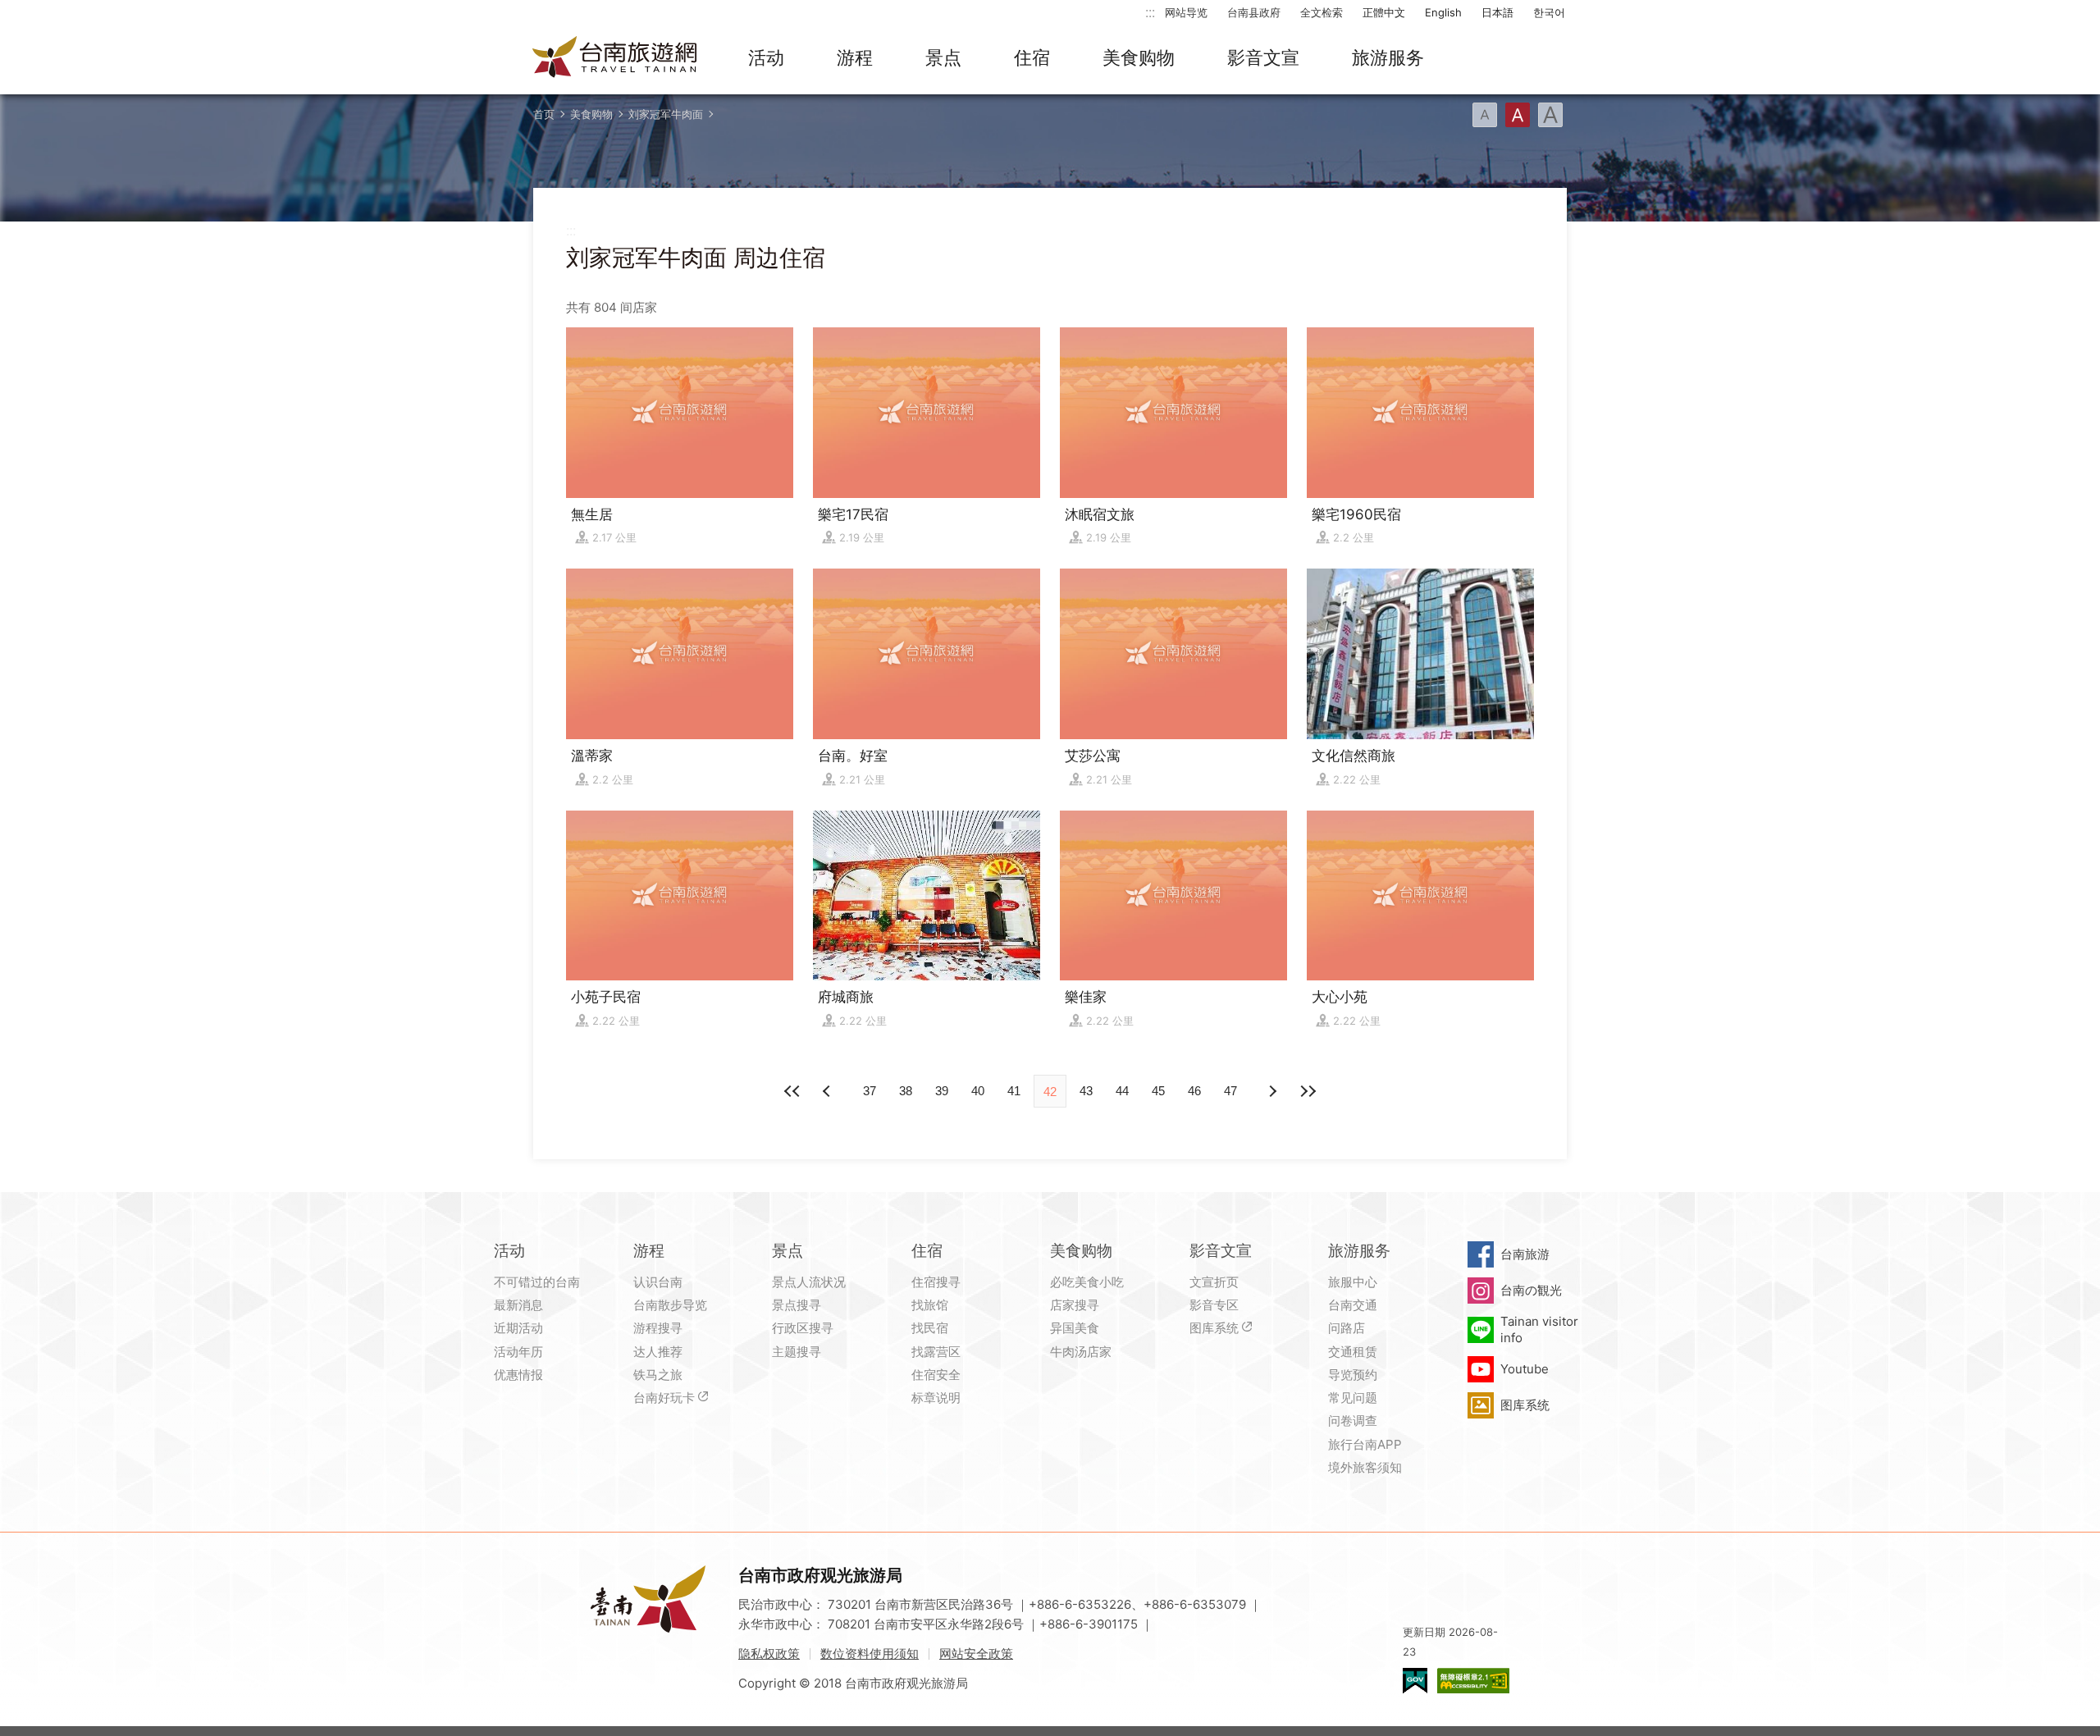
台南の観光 (1531, 1290)
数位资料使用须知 (870, 1654)
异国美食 (1075, 1328)
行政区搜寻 (803, 1328)
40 (978, 1091)
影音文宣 (1263, 57)
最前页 (792, 1091)
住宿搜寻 (936, 1282)
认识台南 (658, 1282)
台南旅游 (1525, 1254)
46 (1194, 1091)
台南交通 (1353, 1305)
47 (1230, 1091)
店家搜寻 (1075, 1305)
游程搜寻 (658, 1328)
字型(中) (1518, 115)
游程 (855, 57)
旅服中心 (1353, 1282)
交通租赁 (1353, 1352)
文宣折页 (1214, 1282)
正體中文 (1384, 12)
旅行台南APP (1365, 1444)
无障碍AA (1473, 1681)
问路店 (1347, 1328)
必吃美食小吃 (1087, 1282)
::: (1150, 12)
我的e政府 (1415, 1681)
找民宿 (930, 1328)
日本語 (1497, 12)
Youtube (1525, 1369)
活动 (766, 57)
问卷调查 (1353, 1421)
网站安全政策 (976, 1654)
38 (906, 1091)
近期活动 (518, 1328)
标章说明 (936, 1398)
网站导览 (1186, 12)
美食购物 (1139, 57)
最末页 (1308, 1091)
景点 (943, 57)
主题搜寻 (797, 1352)
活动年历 (518, 1352)
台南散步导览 (670, 1305)
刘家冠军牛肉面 (666, 114)
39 (942, 1091)
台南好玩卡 (664, 1398)
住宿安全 (936, 1375)
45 (1158, 1091)
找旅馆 (930, 1305)
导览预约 (1353, 1375)
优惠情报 (518, 1375)
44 (1122, 1091)
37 (870, 1091)
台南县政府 (1254, 12)
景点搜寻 (797, 1305)
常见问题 (1353, 1398)
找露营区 (936, 1352)
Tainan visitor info (1539, 1329)
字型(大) (1550, 115)
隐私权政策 (769, 1654)
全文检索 (1322, 12)
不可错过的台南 (537, 1282)
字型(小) (1485, 115)
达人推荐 (658, 1352)
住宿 (1032, 57)
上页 (1271, 1091)
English (1443, 12)
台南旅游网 (615, 58)
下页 (829, 1091)
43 (1086, 1091)
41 (1014, 1091)
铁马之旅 (658, 1375)
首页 (544, 114)
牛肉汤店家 (1081, 1352)
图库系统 (1214, 1328)
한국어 (1549, 12)
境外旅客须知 (1365, 1467)
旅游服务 (1388, 57)
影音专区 (1214, 1305)
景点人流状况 (809, 1282)
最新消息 (518, 1305)
